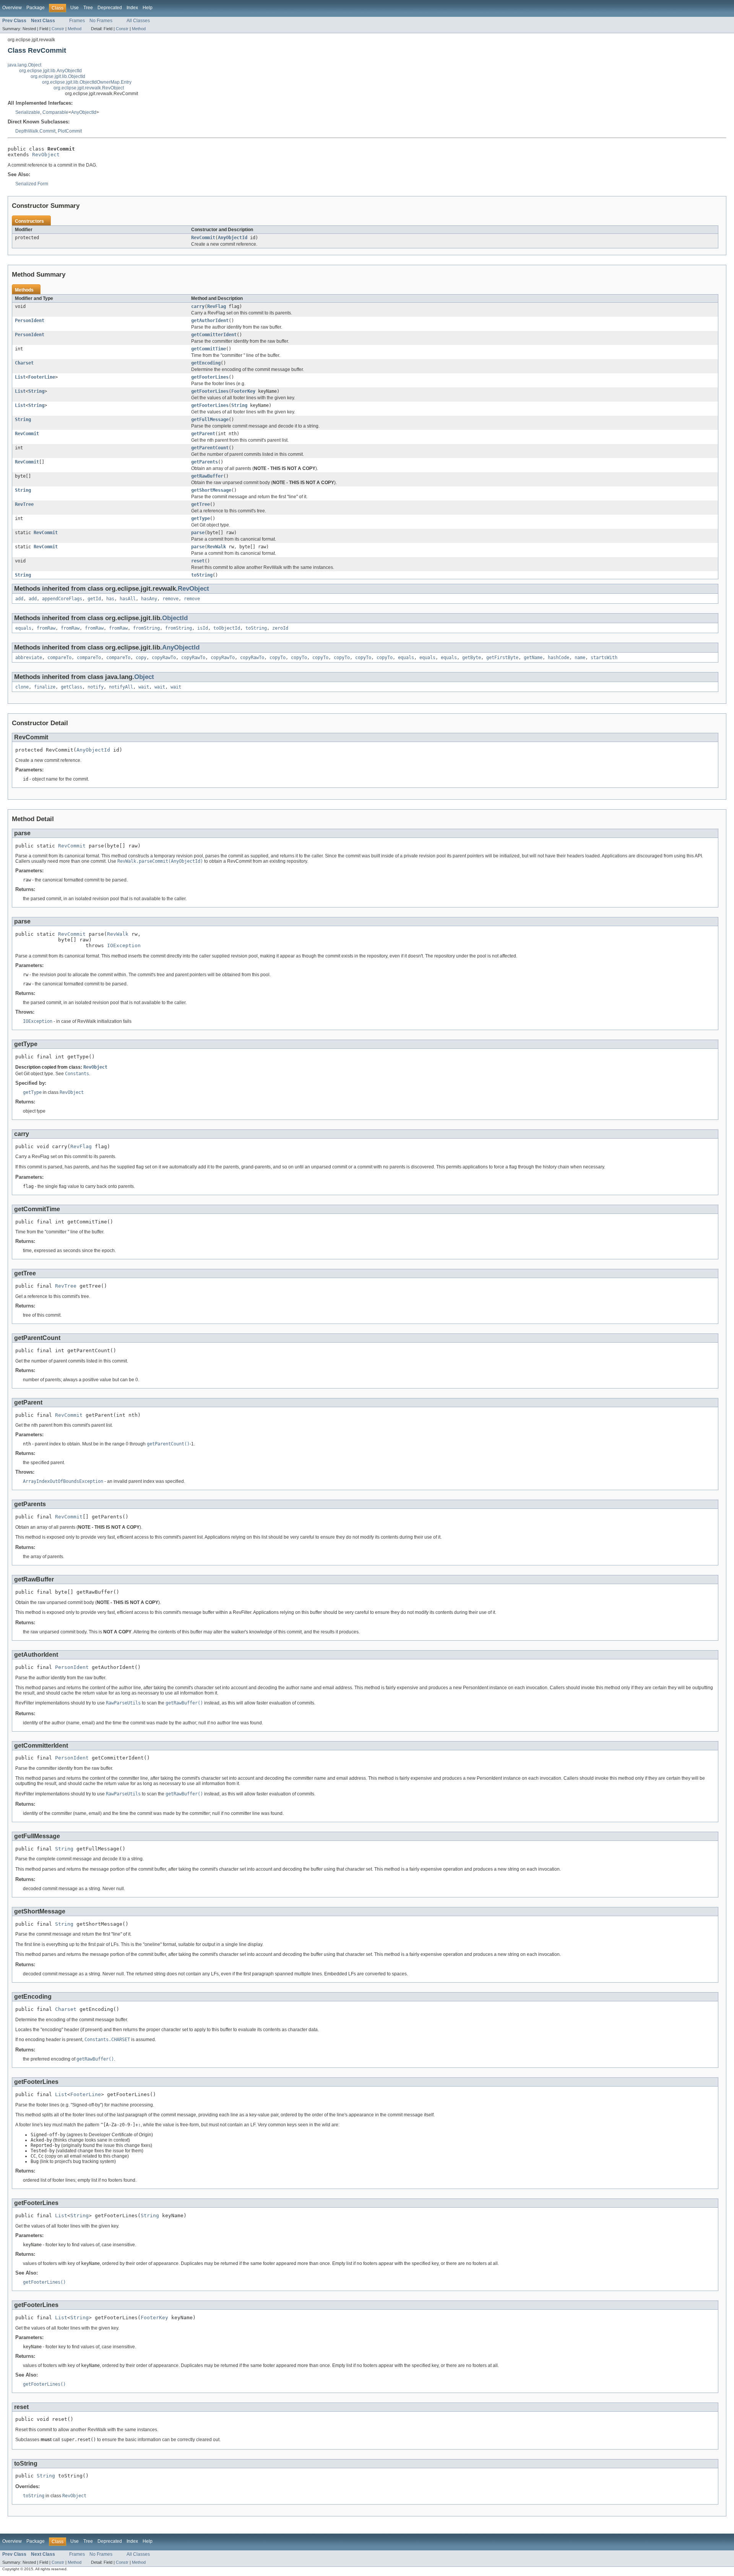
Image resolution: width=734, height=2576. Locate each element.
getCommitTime (209, 349)
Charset (24, 363)
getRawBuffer (207, 476)
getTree (201, 504)
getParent (203, 434)
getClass (71, 687)
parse (198, 533)
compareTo (59, 658)
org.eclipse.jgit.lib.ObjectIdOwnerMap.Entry (87, 82)
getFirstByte (502, 658)
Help (148, 8)
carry (198, 306)
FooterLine (42, 377)
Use (75, 8)
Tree (88, 8)
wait (144, 687)
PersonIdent (30, 321)
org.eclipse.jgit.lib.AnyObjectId (50, 71)
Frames (77, 21)
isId (203, 628)
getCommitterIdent (214, 335)
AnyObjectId (84, 112)
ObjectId (175, 618)
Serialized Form (32, 184)
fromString (146, 628)
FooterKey (243, 391)
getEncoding (206, 363)
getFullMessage (210, 420)
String (36, 391)
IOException (124, 945)
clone (22, 687)
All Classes (138, 21)
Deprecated (110, 8)
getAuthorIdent (210, 321)
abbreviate (29, 658)
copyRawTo (164, 658)
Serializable (28, 112)
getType (201, 518)
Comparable (55, 112)
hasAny (149, 599)
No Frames (101, 21)
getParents (205, 462)
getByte (472, 658)
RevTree (24, 504)
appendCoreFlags (62, 599)
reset (198, 561)
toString (202, 575)
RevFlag (217, 306)
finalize (45, 687)
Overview (12, 8)
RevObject (46, 155)
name (580, 658)
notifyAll (121, 687)
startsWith (604, 658)
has (110, 599)
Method (75, 29)
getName (533, 658)
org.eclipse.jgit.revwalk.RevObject (89, 88)
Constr (58, 29)
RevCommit (203, 238)
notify (96, 687)
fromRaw (46, 628)
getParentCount (210, 448)
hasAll (128, 599)
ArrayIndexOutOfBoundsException (63, 1481)
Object (144, 677)
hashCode (559, 658)
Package (36, 8)
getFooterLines (210, 377)
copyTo (278, 658)
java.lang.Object (24, 65)
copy (141, 658)
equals (23, 628)
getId (94, 599)
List (20, 377)
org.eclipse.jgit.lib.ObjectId (58, 76)
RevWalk (217, 547)
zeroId (280, 628)
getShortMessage (211, 490)
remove (171, 599)
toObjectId (227, 628)
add (19, 599)
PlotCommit (70, 131)
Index (132, 8)
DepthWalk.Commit (35, 131)
